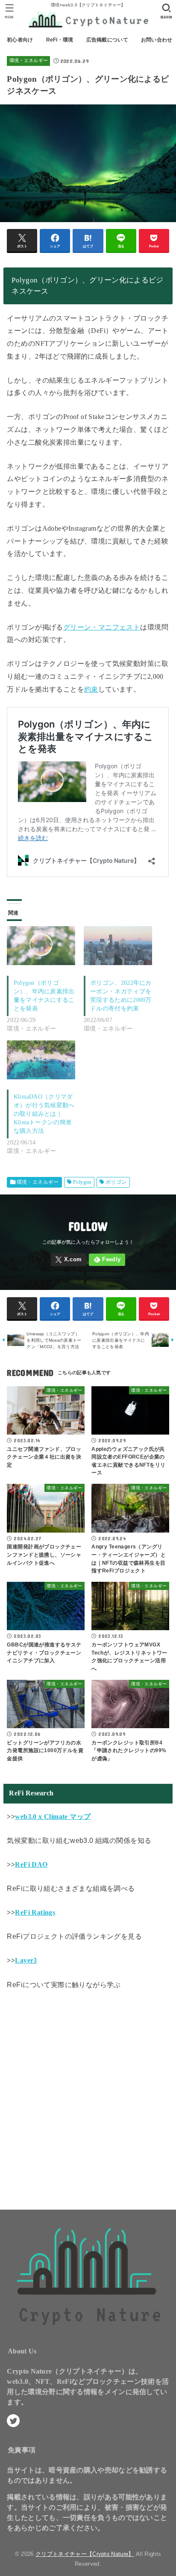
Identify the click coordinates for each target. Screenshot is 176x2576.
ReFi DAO (31, 1864)
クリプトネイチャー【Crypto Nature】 (85, 2554)
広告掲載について (107, 40)
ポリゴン (116, 1182)
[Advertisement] (88, 2097)
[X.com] (69, 1260)
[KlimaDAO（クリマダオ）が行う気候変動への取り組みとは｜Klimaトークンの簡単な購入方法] (41, 1060)
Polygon (82, 1182)
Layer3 (26, 1960)
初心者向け (20, 40)
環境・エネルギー (29, 61)
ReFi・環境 (60, 40)
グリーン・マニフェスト (102, 627)
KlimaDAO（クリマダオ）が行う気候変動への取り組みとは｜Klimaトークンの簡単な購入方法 (44, 1114)
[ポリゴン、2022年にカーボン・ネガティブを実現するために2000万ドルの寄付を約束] (118, 946)
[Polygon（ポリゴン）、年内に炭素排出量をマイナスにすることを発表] (41, 946)
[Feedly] (107, 1260)
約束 (91, 689)
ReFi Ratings (35, 1912)
